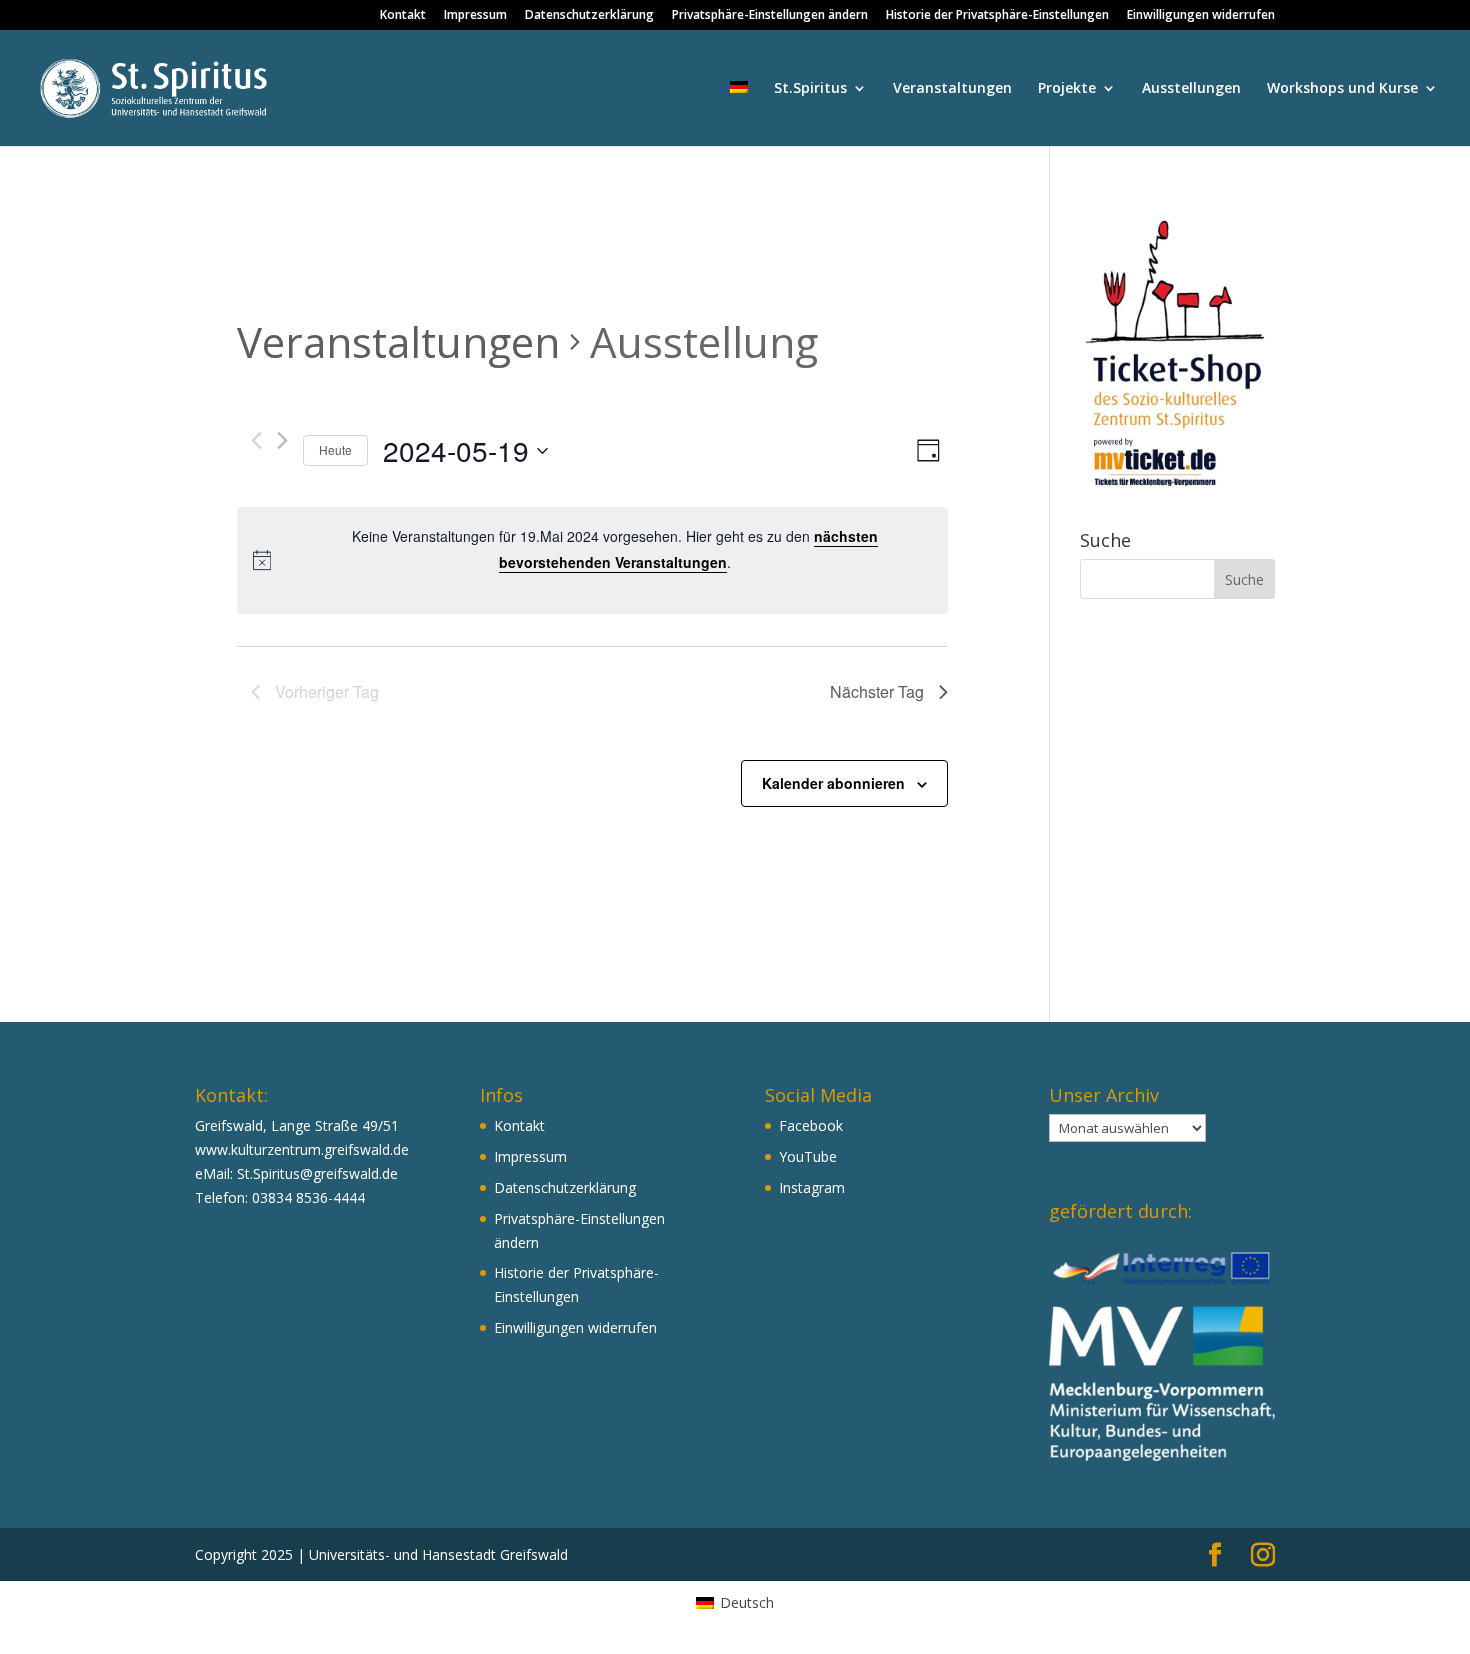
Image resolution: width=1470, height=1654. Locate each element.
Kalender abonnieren (833, 783)
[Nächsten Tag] (282, 440)
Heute (335, 449)
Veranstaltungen (952, 89)
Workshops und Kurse (1342, 89)
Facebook (811, 1125)
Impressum (475, 16)
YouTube (808, 1156)
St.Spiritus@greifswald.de (317, 1173)
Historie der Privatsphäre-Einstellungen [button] (997, 16)
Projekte (1067, 89)
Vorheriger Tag (327, 691)
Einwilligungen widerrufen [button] (1201, 16)
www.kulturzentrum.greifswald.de (302, 1149)
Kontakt (403, 16)
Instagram (812, 1187)
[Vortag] (256, 440)
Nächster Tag (877, 691)
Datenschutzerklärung (589, 16)
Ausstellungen (1191, 89)
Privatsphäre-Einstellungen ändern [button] (770, 16)
